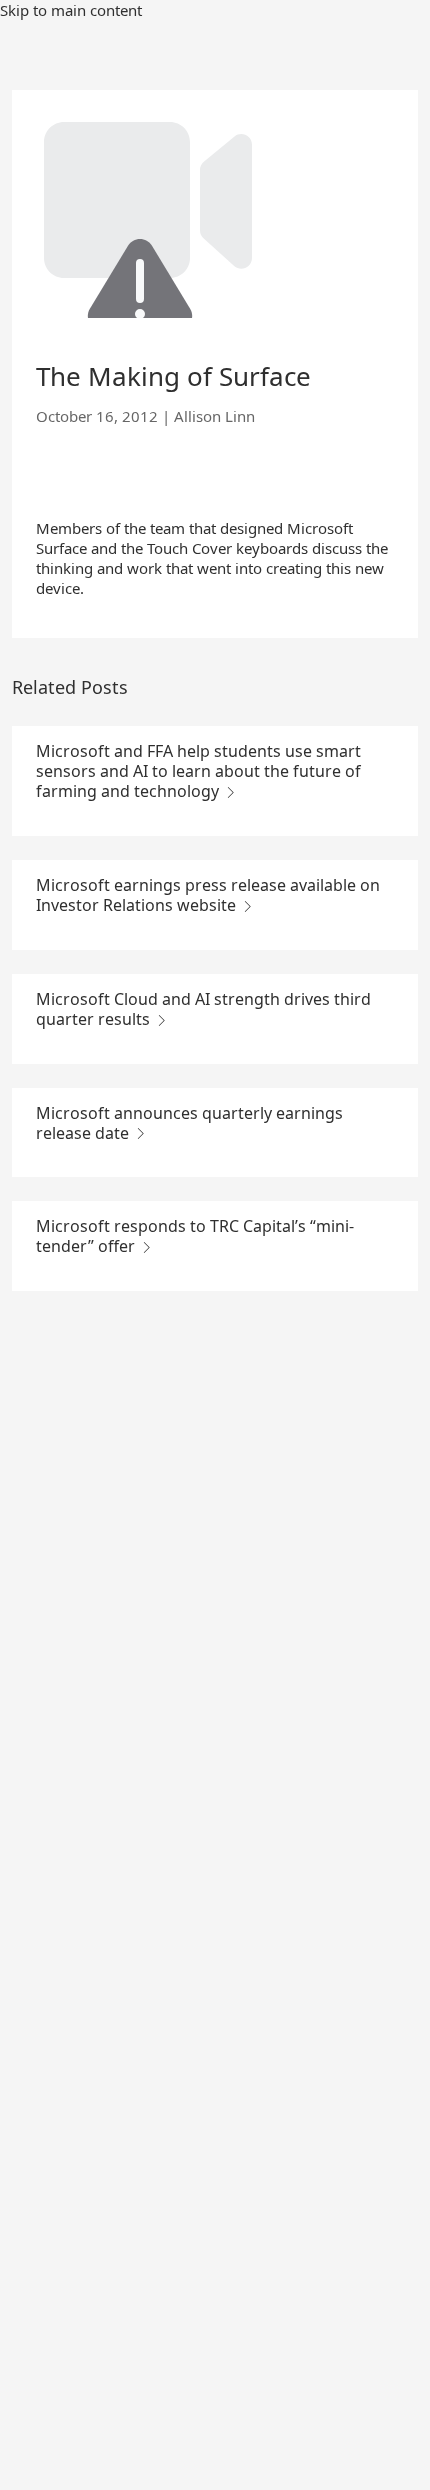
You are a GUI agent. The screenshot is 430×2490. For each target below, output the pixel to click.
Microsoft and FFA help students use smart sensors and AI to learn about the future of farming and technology (198, 771)
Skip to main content (71, 10)
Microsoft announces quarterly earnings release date (189, 1123)
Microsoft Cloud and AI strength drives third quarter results (203, 1009)
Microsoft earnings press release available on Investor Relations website (208, 895)
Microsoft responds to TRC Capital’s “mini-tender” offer (195, 1236)
